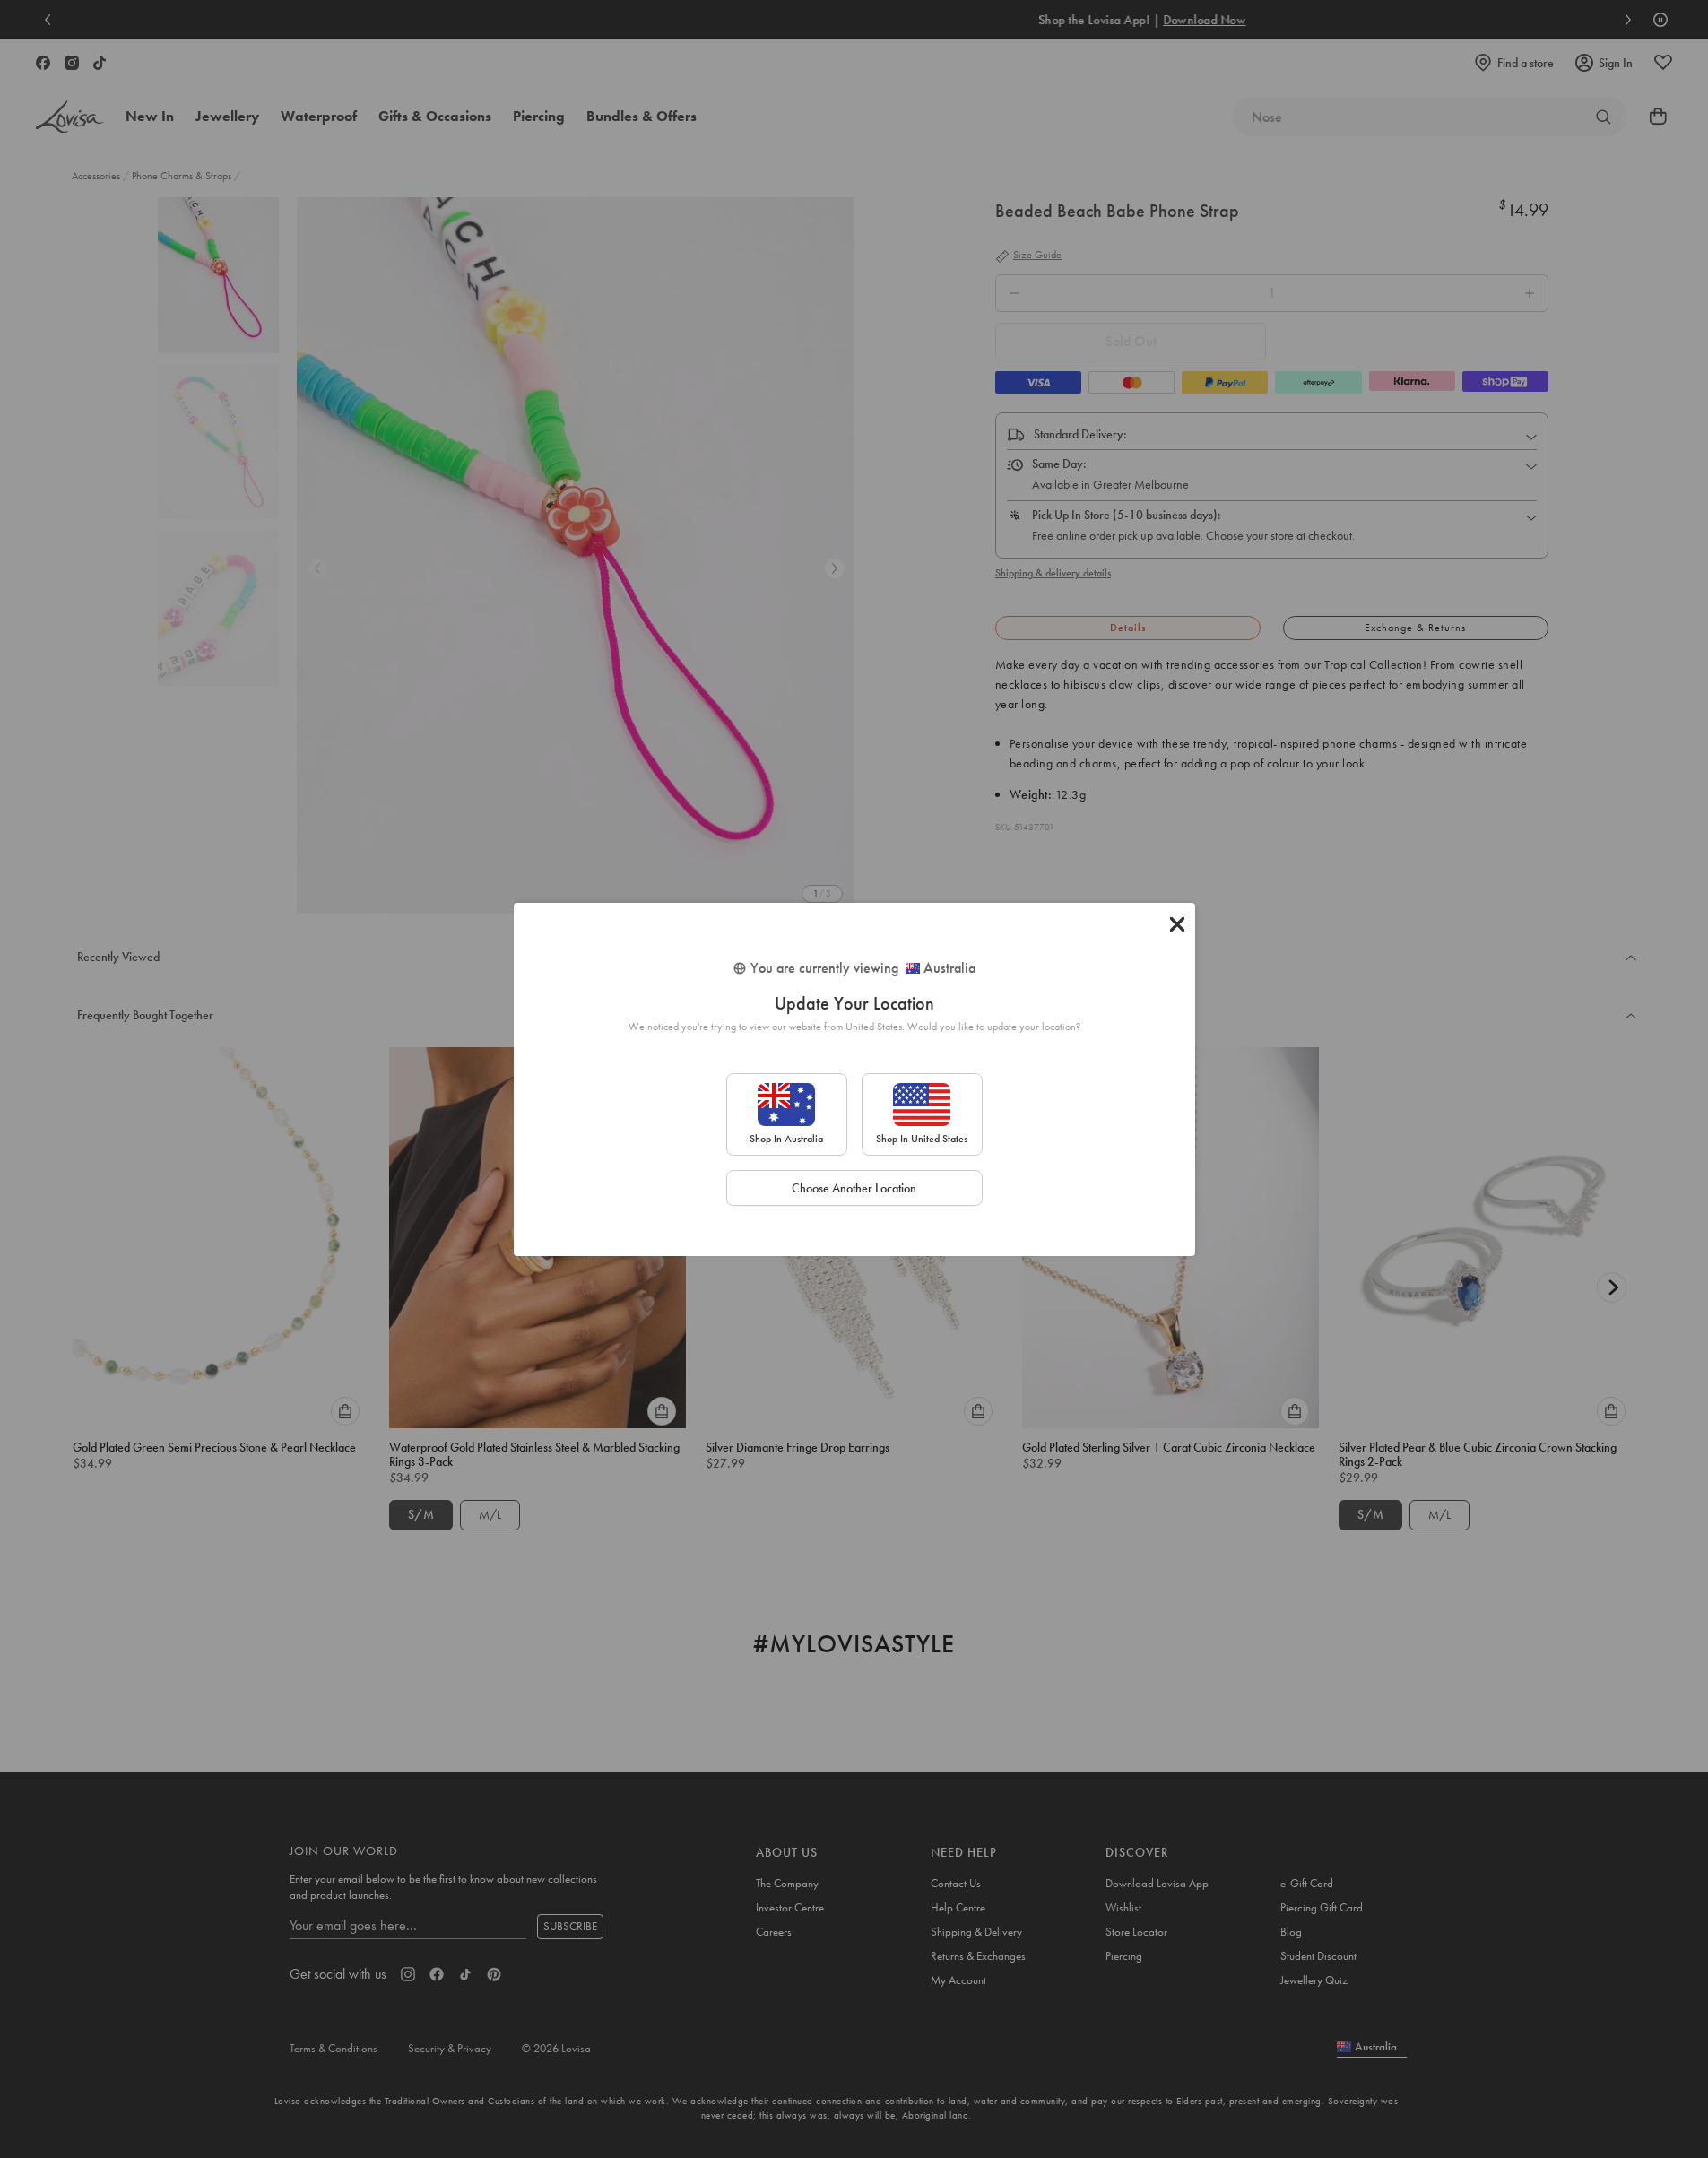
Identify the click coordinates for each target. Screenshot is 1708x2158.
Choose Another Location (854, 1188)
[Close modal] (1177, 924)
